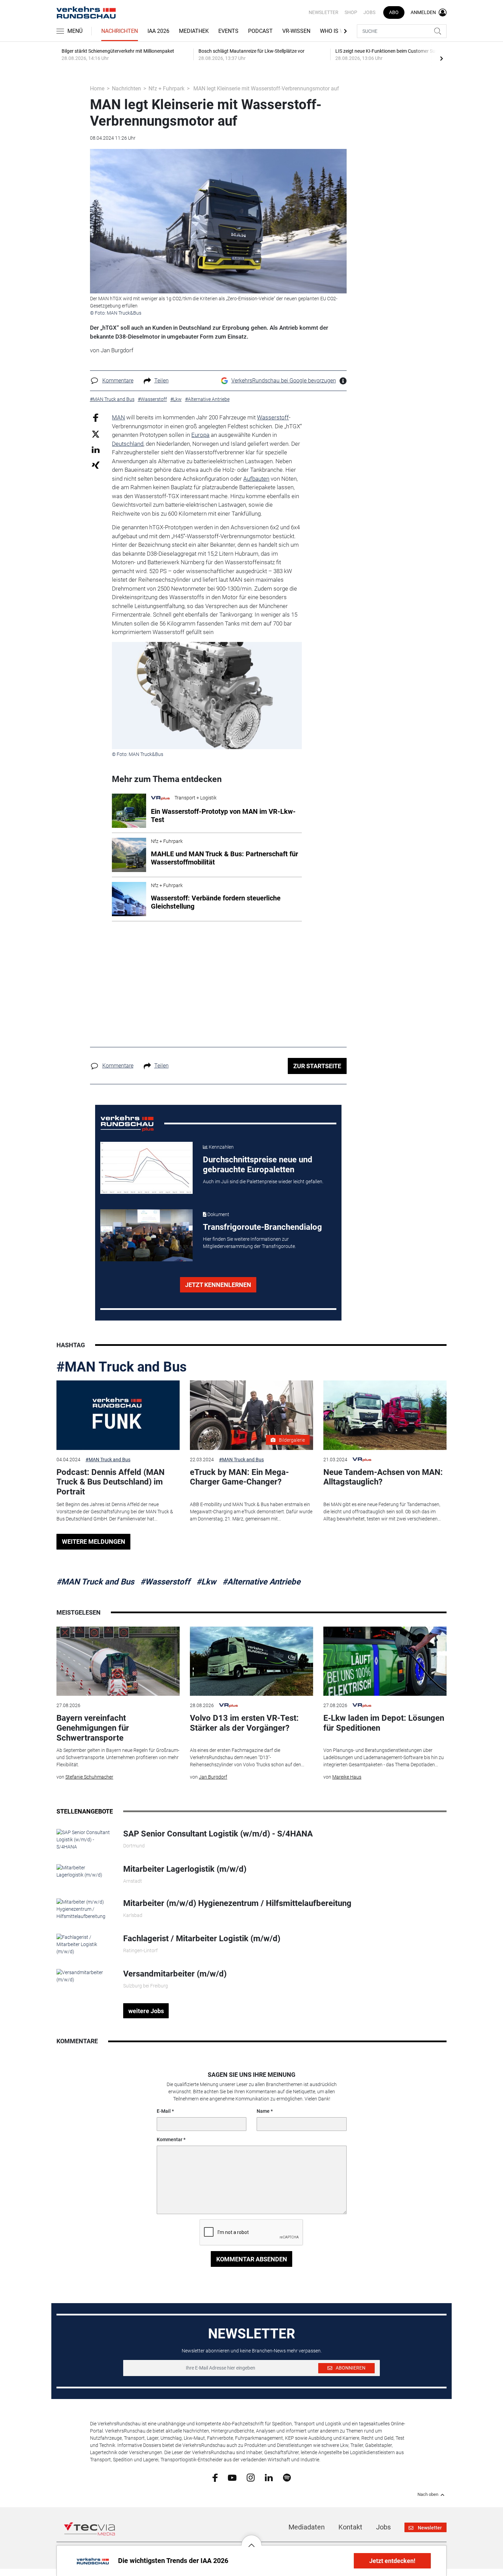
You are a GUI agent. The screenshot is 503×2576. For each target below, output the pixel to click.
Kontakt (350, 2527)
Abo (394, 12)
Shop (351, 12)
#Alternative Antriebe (261, 1582)
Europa (200, 435)
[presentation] (441, 58)
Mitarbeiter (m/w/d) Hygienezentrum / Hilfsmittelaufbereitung (237, 1903)
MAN (118, 417)
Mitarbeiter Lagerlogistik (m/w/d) (185, 1869)
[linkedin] (269, 2477)
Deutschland (128, 444)
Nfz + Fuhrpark (166, 89)
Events (228, 31)
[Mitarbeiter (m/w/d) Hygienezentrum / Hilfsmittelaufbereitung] (85, 1909)
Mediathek (194, 31)
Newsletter (324, 12)
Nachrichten (120, 31)
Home (97, 89)
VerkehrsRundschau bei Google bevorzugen (284, 381)
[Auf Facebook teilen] (96, 418)
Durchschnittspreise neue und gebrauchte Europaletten (258, 1165)
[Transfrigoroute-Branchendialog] (146, 1235)
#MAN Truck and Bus (122, 1367)
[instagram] (251, 2477)
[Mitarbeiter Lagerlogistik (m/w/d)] (85, 1871)
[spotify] (287, 2477)
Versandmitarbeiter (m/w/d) (175, 1974)
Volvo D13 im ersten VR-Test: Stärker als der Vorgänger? (244, 1723)
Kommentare (118, 381)
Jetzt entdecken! (392, 2561)
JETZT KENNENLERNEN (218, 1285)
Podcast (260, 31)
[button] (251, 2540)
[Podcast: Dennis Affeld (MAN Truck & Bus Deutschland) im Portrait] (118, 1415)
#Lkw (206, 1582)
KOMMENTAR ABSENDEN (252, 2259)
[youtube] (232, 2477)
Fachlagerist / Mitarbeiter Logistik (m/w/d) (202, 1939)
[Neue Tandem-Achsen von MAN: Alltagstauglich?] (385, 1415)
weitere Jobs (146, 2011)
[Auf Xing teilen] (96, 465)
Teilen (162, 381)
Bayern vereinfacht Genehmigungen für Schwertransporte (93, 1728)
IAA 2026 (158, 31)
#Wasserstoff (165, 1582)
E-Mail (164, 2111)
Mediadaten (307, 2527)
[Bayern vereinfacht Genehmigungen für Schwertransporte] (118, 1661)
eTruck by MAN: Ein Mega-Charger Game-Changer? (239, 1477)
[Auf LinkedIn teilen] (96, 449)
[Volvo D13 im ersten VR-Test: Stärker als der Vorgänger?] (251, 1661)
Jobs (369, 12)
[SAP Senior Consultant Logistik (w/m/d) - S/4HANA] (85, 1839)
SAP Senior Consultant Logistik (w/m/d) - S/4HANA (218, 1834)
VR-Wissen (296, 31)
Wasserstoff (273, 417)
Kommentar (170, 2139)
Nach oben (428, 2495)
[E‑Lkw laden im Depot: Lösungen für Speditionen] (385, 1661)
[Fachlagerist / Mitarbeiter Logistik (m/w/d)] (85, 1944)
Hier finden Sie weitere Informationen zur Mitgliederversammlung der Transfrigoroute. (249, 1243)
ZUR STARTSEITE (317, 1066)
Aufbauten (256, 479)
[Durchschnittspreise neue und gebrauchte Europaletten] (146, 1168)
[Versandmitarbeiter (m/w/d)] (85, 1976)
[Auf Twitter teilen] (96, 434)
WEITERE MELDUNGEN (94, 1542)
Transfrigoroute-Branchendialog (262, 1227)
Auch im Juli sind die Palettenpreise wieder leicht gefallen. (263, 1182)
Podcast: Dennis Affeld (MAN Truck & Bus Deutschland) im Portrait (111, 1482)
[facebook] (215, 2477)
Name (263, 2111)
